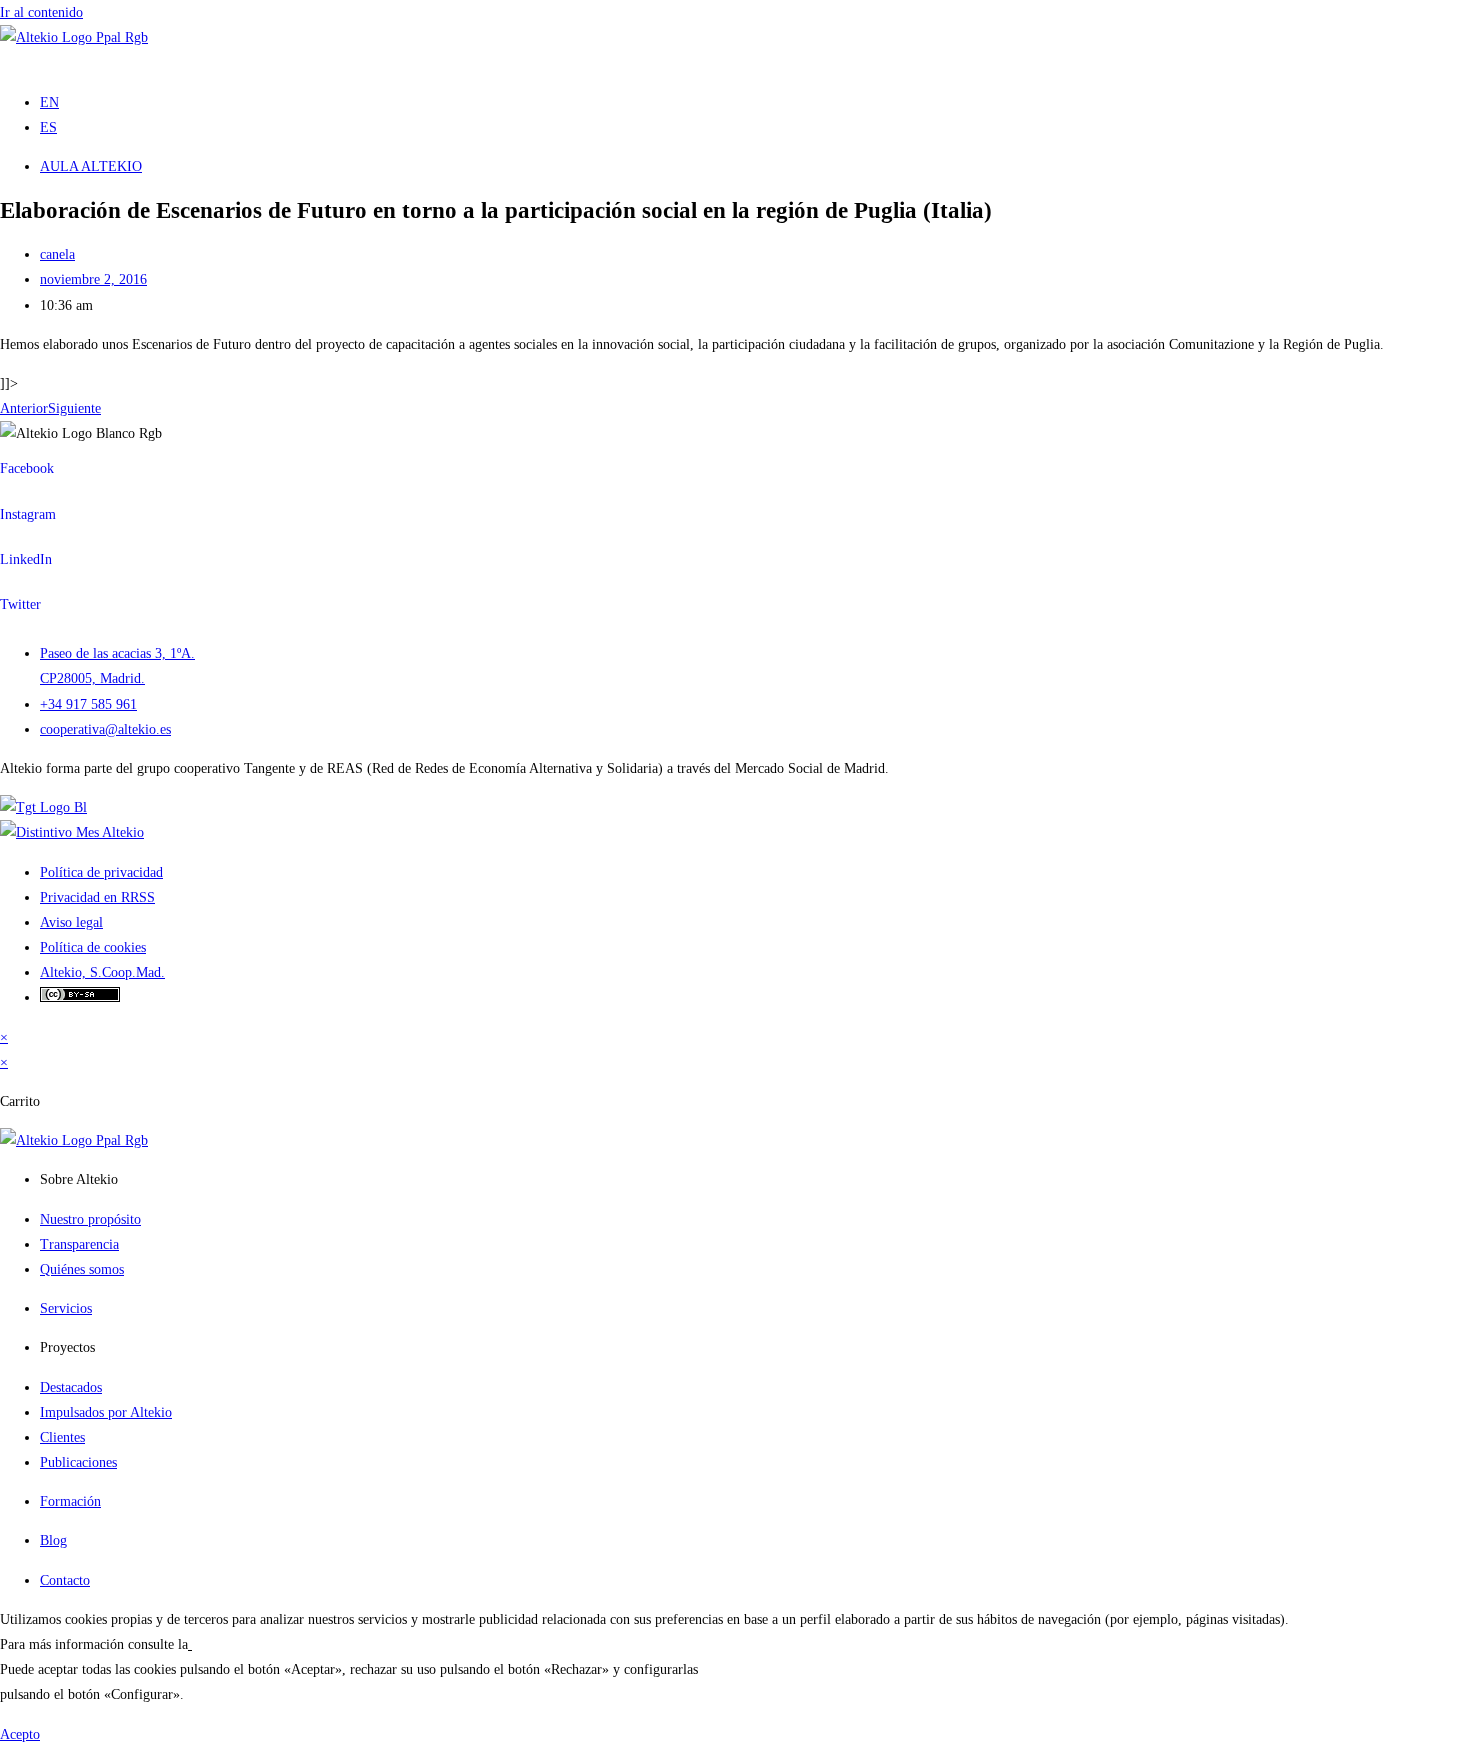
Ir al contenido (41, 12)
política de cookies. (246, 1644)
